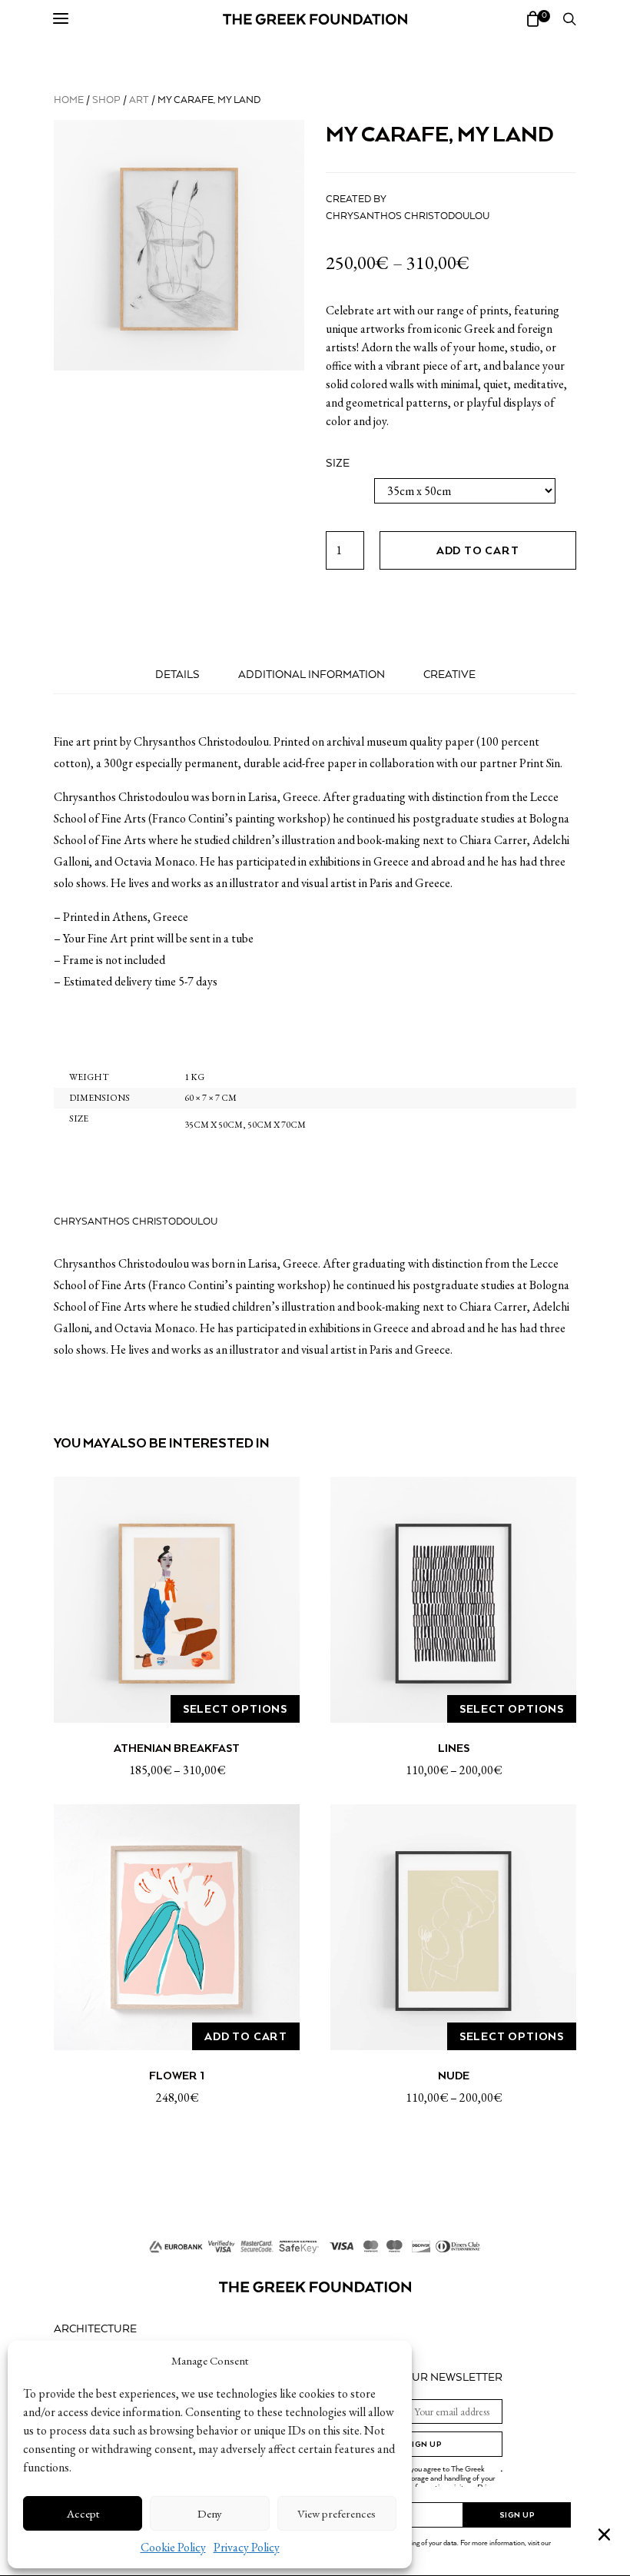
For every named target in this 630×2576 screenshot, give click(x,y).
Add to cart (478, 550)
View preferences (337, 2513)
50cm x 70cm (277, 1125)
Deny (210, 2513)
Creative (449, 675)
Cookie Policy (173, 2547)
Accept (83, 2513)
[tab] (177, 675)
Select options (235, 1709)
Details (177, 675)
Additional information (312, 675)
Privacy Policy (247, 2547)
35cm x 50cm (214, 1125)
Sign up (424, 2444)
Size (338, 464)
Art (139, 100)
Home (69, 100)
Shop (106, 100)
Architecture (95, 2329)
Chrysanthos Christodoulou (408, 216)
